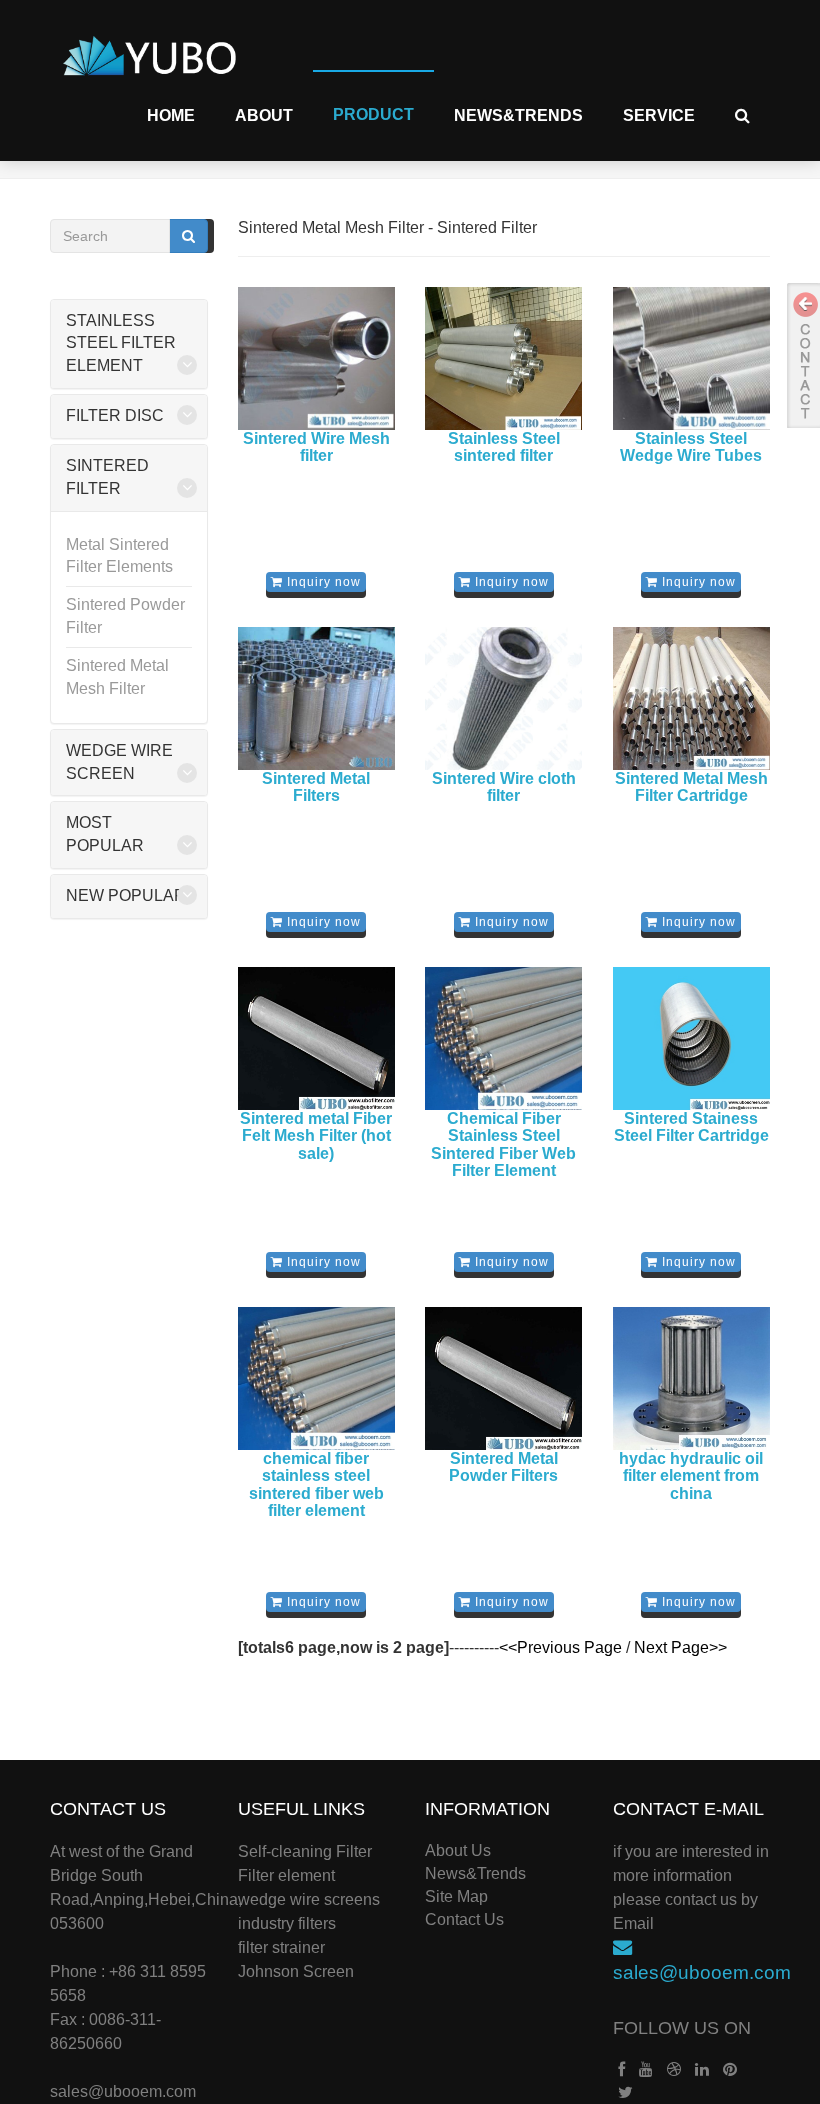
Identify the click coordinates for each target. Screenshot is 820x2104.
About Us (458, 1850)
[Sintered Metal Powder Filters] (504, 1378)
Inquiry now (322, 582)
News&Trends (518, 115)
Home (171, 115)
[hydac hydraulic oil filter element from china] (692, 1378)
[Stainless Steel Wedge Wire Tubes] (692, 358)
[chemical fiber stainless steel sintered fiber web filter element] (317, 1378)
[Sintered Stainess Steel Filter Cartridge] (692, 1038)
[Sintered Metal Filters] (317, 698)
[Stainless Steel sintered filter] (504, 358)
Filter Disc (115, 415)
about (264, 115)
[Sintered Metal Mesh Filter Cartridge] (692, 698)
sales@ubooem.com (123, 2091)
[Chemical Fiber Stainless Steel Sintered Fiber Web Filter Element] (504, 1038)
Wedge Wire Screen (119, 762)
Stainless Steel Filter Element (121, 343)
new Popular (126, 895)
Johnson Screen (296, 1971)
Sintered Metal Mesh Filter (117, 677)
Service (659, 115)
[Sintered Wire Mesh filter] (317, 358)
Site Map (456, 1896)
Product (373, 114)
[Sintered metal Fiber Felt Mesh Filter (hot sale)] (317, 1038)
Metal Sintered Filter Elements (119, 556)
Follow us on (682, 2028)
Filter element (286, 1875)
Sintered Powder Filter (125, 616)
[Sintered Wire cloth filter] (504, 698)
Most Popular (105, 834)
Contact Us (464, 1919)
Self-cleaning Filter (305, 1851)
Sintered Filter (107, 477)
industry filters (287, 1923)
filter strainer (281, 1947)
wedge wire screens (309, 1899)
